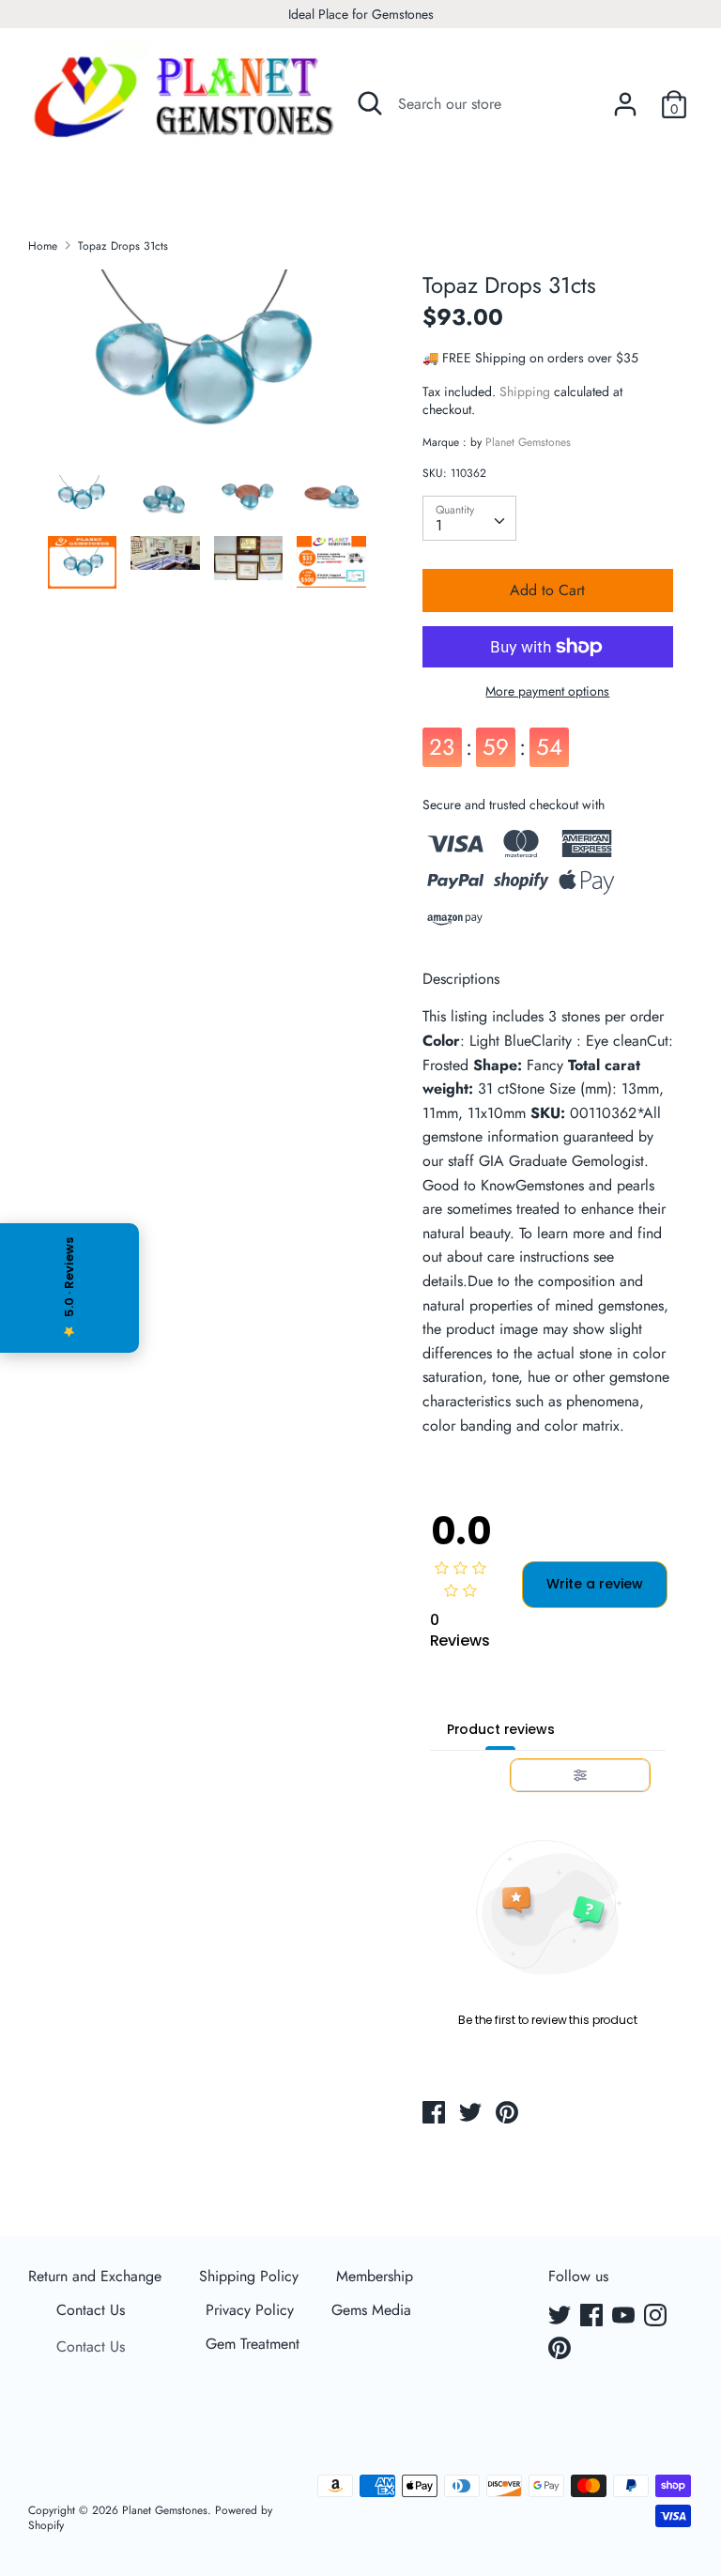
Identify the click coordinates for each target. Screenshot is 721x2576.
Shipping (525, 391)
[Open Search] (370, 103)
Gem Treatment (253, 2344)
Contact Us (91, 2310)
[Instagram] (657, 2317)
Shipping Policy (249, 2276)
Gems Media (371, 2310)
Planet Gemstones (528, 442)
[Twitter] (561, 2317)
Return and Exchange (95, 2276)
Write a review (595, 1584)
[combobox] (469, 518)
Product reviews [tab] (501, 1729)
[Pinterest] (561, 2350)
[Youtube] (625, 2317)
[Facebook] (593, 2317)
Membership (375, 2276)
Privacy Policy (250, 2310)
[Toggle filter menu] (580, 1775)
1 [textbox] (439, 525)
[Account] (625, 97)
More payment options (547, 691)
